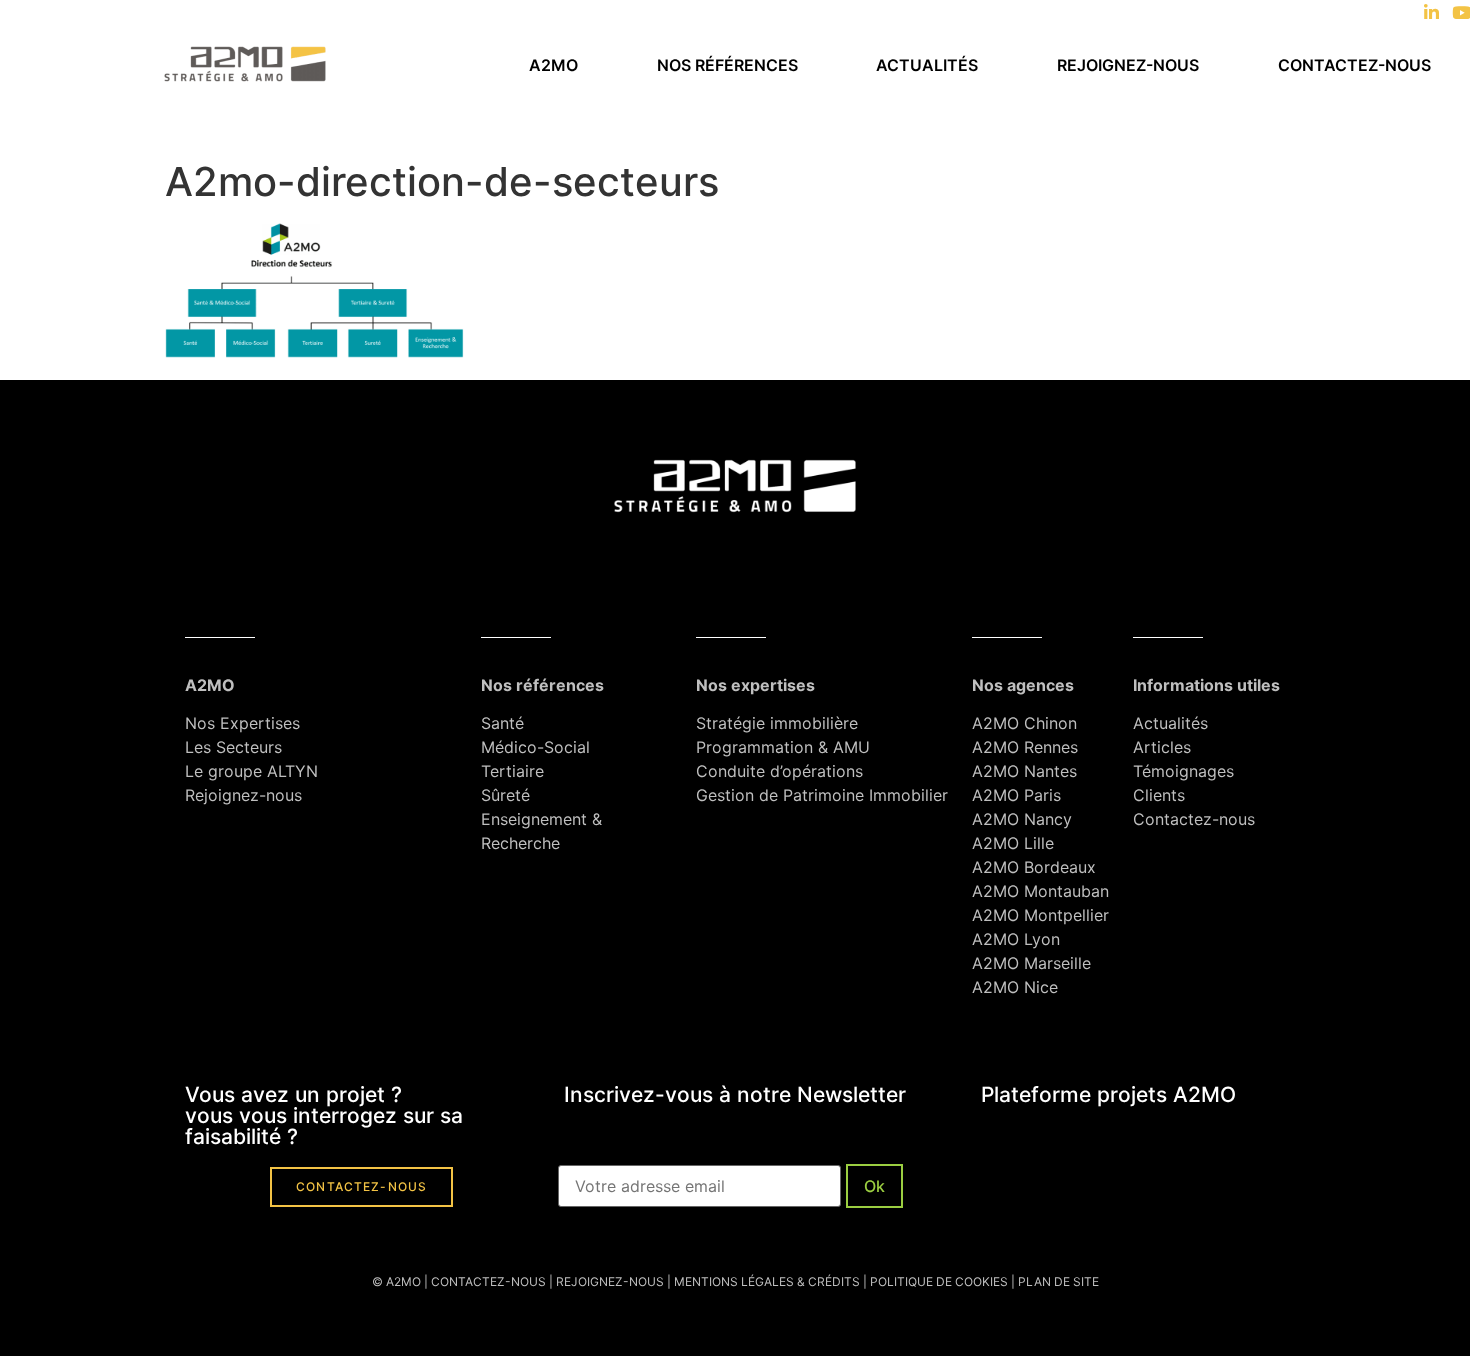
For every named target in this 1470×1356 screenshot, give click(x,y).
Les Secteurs (233, 747)
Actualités (927, 65)
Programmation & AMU (783, 747)
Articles (1162, 747)
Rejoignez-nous (1128, 65)
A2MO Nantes (1024, 771)
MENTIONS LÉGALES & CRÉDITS (767, 1281)
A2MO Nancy (1022, 819)
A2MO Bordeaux (1034, 867)
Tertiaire (512, 771)
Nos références (727, 65)
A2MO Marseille (1031, 963)
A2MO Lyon (1016, 939)
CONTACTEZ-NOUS (488, 1281)
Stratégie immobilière (777, 723)
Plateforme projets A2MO (1108, 1094)
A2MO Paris (1016, 795)
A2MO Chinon (1024, 723)
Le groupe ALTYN (251, 771)
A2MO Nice (1015, 987)
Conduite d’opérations (779, 771)
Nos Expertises (242, 723)
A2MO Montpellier (1040, 915)
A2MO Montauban (1040, 891)
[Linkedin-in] (1431, 12)
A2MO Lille (1013, 843)
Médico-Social (535, 747)
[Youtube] (1461, 12)
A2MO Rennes (1025, 747)
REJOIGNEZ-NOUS (608, 1281)
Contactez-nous (1354, 65)
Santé (502, 723)
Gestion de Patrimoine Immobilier (822, 795)
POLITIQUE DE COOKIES (939, 1281)
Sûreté (505, 795)
